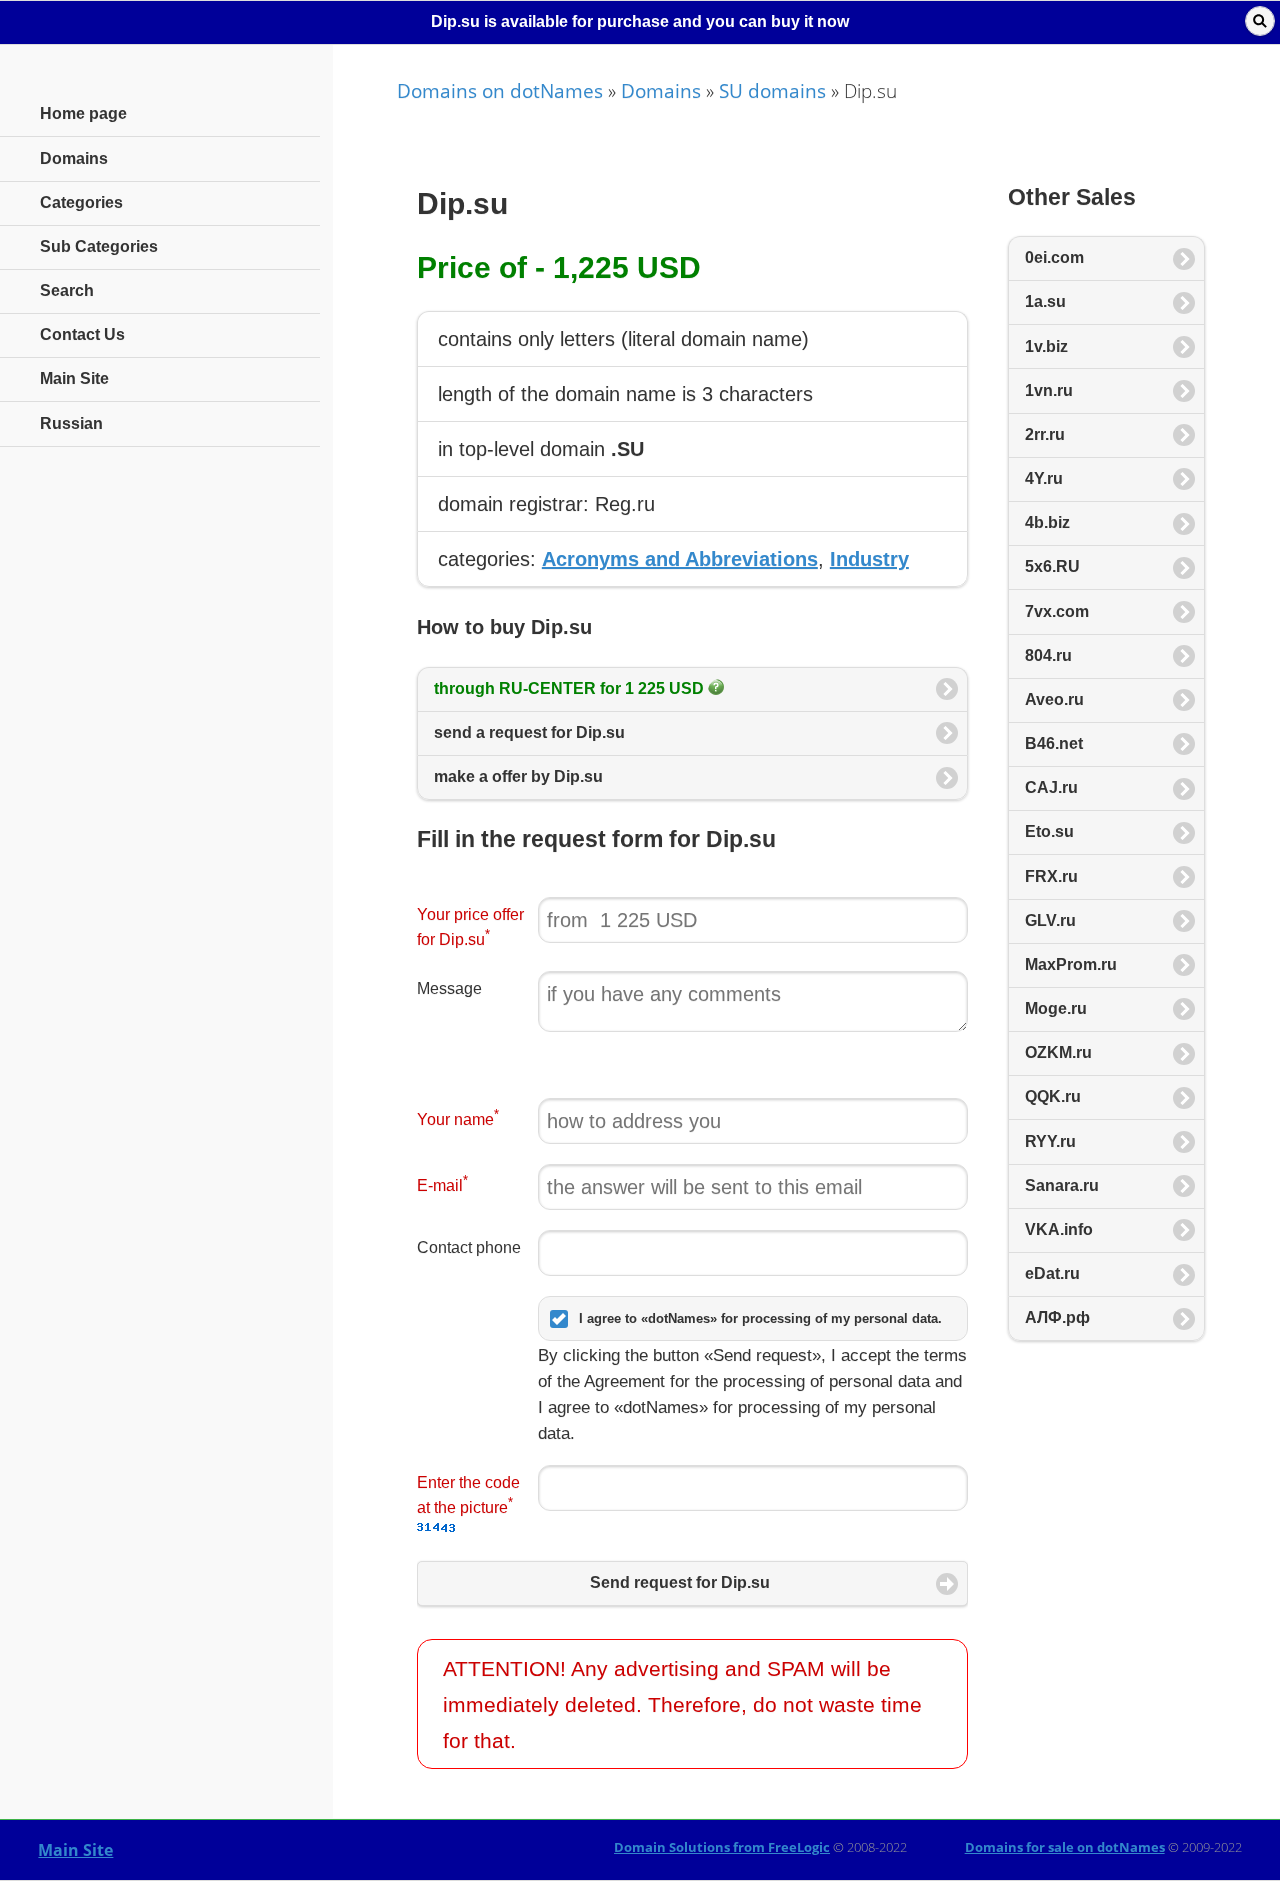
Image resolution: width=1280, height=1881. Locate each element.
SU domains (772, 90)
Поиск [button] (1260, 21)
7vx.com (1057, 611)
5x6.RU (1052, 566)
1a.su (1045, 301)
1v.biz (1046, 346)
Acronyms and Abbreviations (680, 559)
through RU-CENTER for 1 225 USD (571, 688)
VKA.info (1059, 1229)
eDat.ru (1052, 1273)
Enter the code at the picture (468, 1495)
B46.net (1054, 743)
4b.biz (1047, 522)
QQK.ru (1053, 1096)
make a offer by (518, 776)
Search (67, 290)
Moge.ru (1056, 1008)
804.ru (1048, 655)
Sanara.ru (1062, 1185)
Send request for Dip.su (680, 1582)
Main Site (75, 1850)
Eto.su (1049, 831)
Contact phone (469, 1247)
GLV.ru (1050, 920)
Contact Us (82, 334)
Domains (661, 90)
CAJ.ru (1051, 787)
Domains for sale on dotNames (1065, 1847)
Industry (869, 559)
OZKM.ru (1058, 1052)
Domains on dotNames (500, 90)
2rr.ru (1045, 434)
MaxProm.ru (1071, 964)
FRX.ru (1051, 876)
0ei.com (1054, 257)
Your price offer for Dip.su (470, 927)
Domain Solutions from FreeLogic (722, 1847)
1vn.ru (1049, 390)
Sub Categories (99, 246)
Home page (83, 113)
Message (449, 988)
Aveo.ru (1054, 699)
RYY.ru (1050, 1141)
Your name (458, 1117)
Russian (71, 423)
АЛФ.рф (1057, 1317)
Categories (81, 202)
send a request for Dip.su (529, 732)
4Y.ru (1044, 478)
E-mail (442, 1183)
